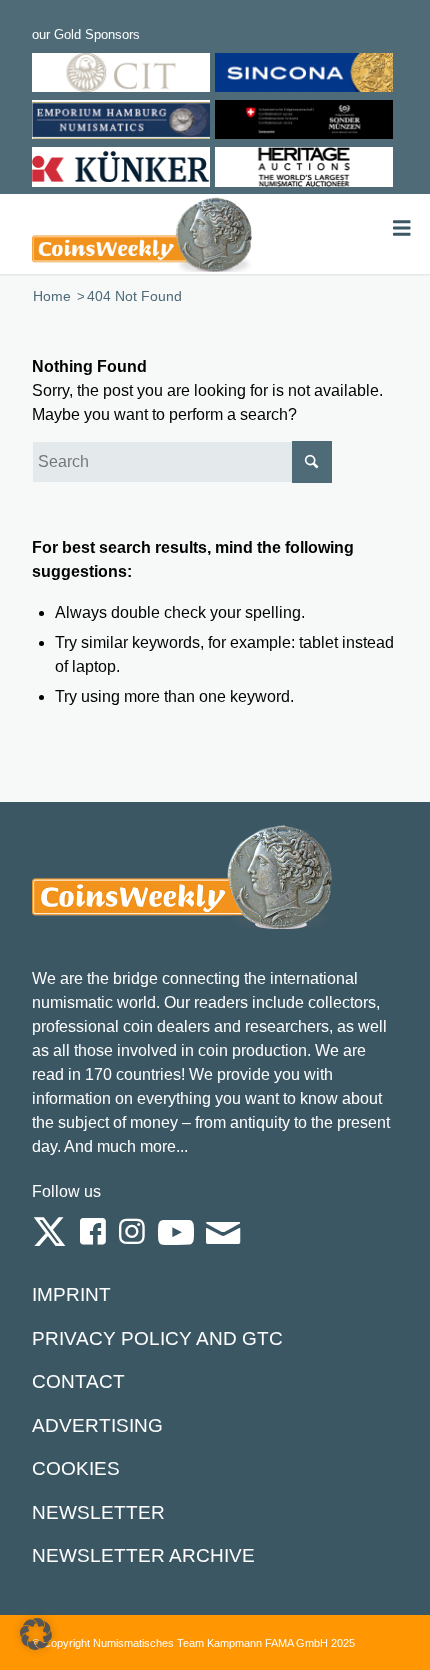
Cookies (76, 1468)
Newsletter (98, 1512)
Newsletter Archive (143, 1555)
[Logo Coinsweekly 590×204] (141, 234)
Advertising (97, 1425)
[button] (36, 1634)
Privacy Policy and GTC (157, 1338)
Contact (78, 1381)
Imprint (71, 1294)
